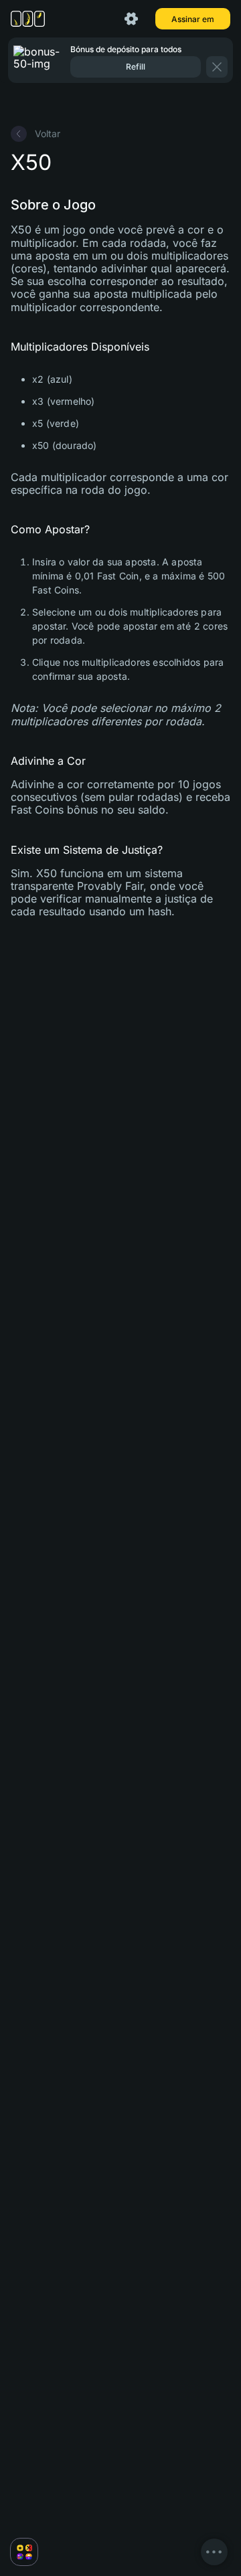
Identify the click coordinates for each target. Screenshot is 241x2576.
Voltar (48, 133)
